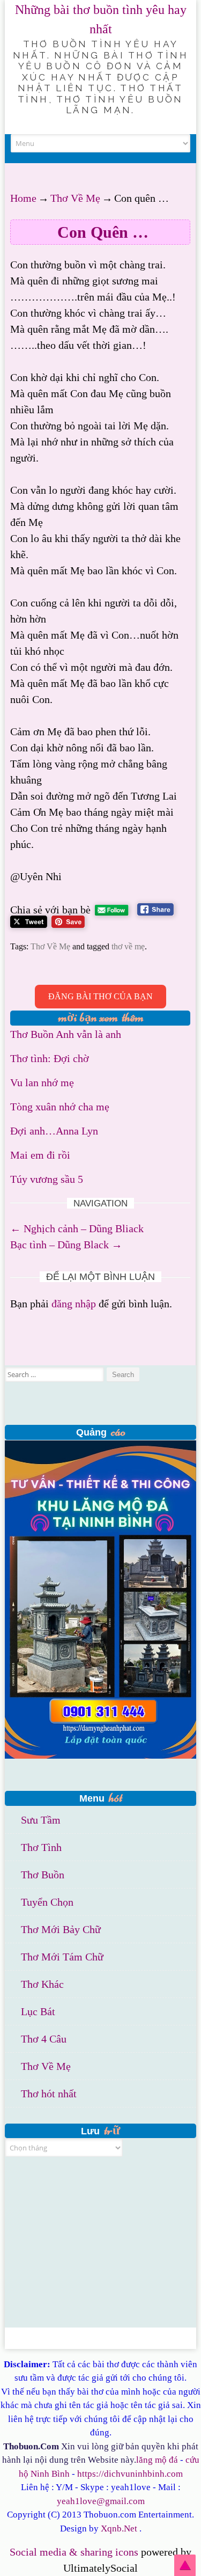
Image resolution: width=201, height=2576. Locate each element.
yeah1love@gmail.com (101, 2501)
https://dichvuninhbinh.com (130, 2474)
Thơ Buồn (43, 1875)
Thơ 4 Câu (44, 2039)
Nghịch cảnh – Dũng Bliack (77, 1228)
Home (23, 198)
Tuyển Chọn (47, 1902)
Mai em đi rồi (40, 1155)
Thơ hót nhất (49, 2094)
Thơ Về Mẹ (75, 198)
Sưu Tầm (41, 1820)
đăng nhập (74, 1304)
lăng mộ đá (157, 2460)
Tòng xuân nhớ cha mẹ (60, 1107)
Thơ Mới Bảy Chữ (61, 1929)
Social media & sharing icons (75, 2552)
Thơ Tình (41, 1847)
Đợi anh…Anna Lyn (54, 1131)
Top (185, 2565)
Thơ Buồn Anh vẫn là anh (66, 1034)
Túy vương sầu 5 (47, 1179)
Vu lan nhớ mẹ (42, 1082)
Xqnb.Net (119, 2529)
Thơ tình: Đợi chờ (50, 1058)
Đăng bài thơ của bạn (100, 996)
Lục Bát (38, 2011)
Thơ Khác (42, 1984)
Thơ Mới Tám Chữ (62, 1957)
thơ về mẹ (128, 946)
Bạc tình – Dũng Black (66, 1245)
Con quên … (103, 232)
